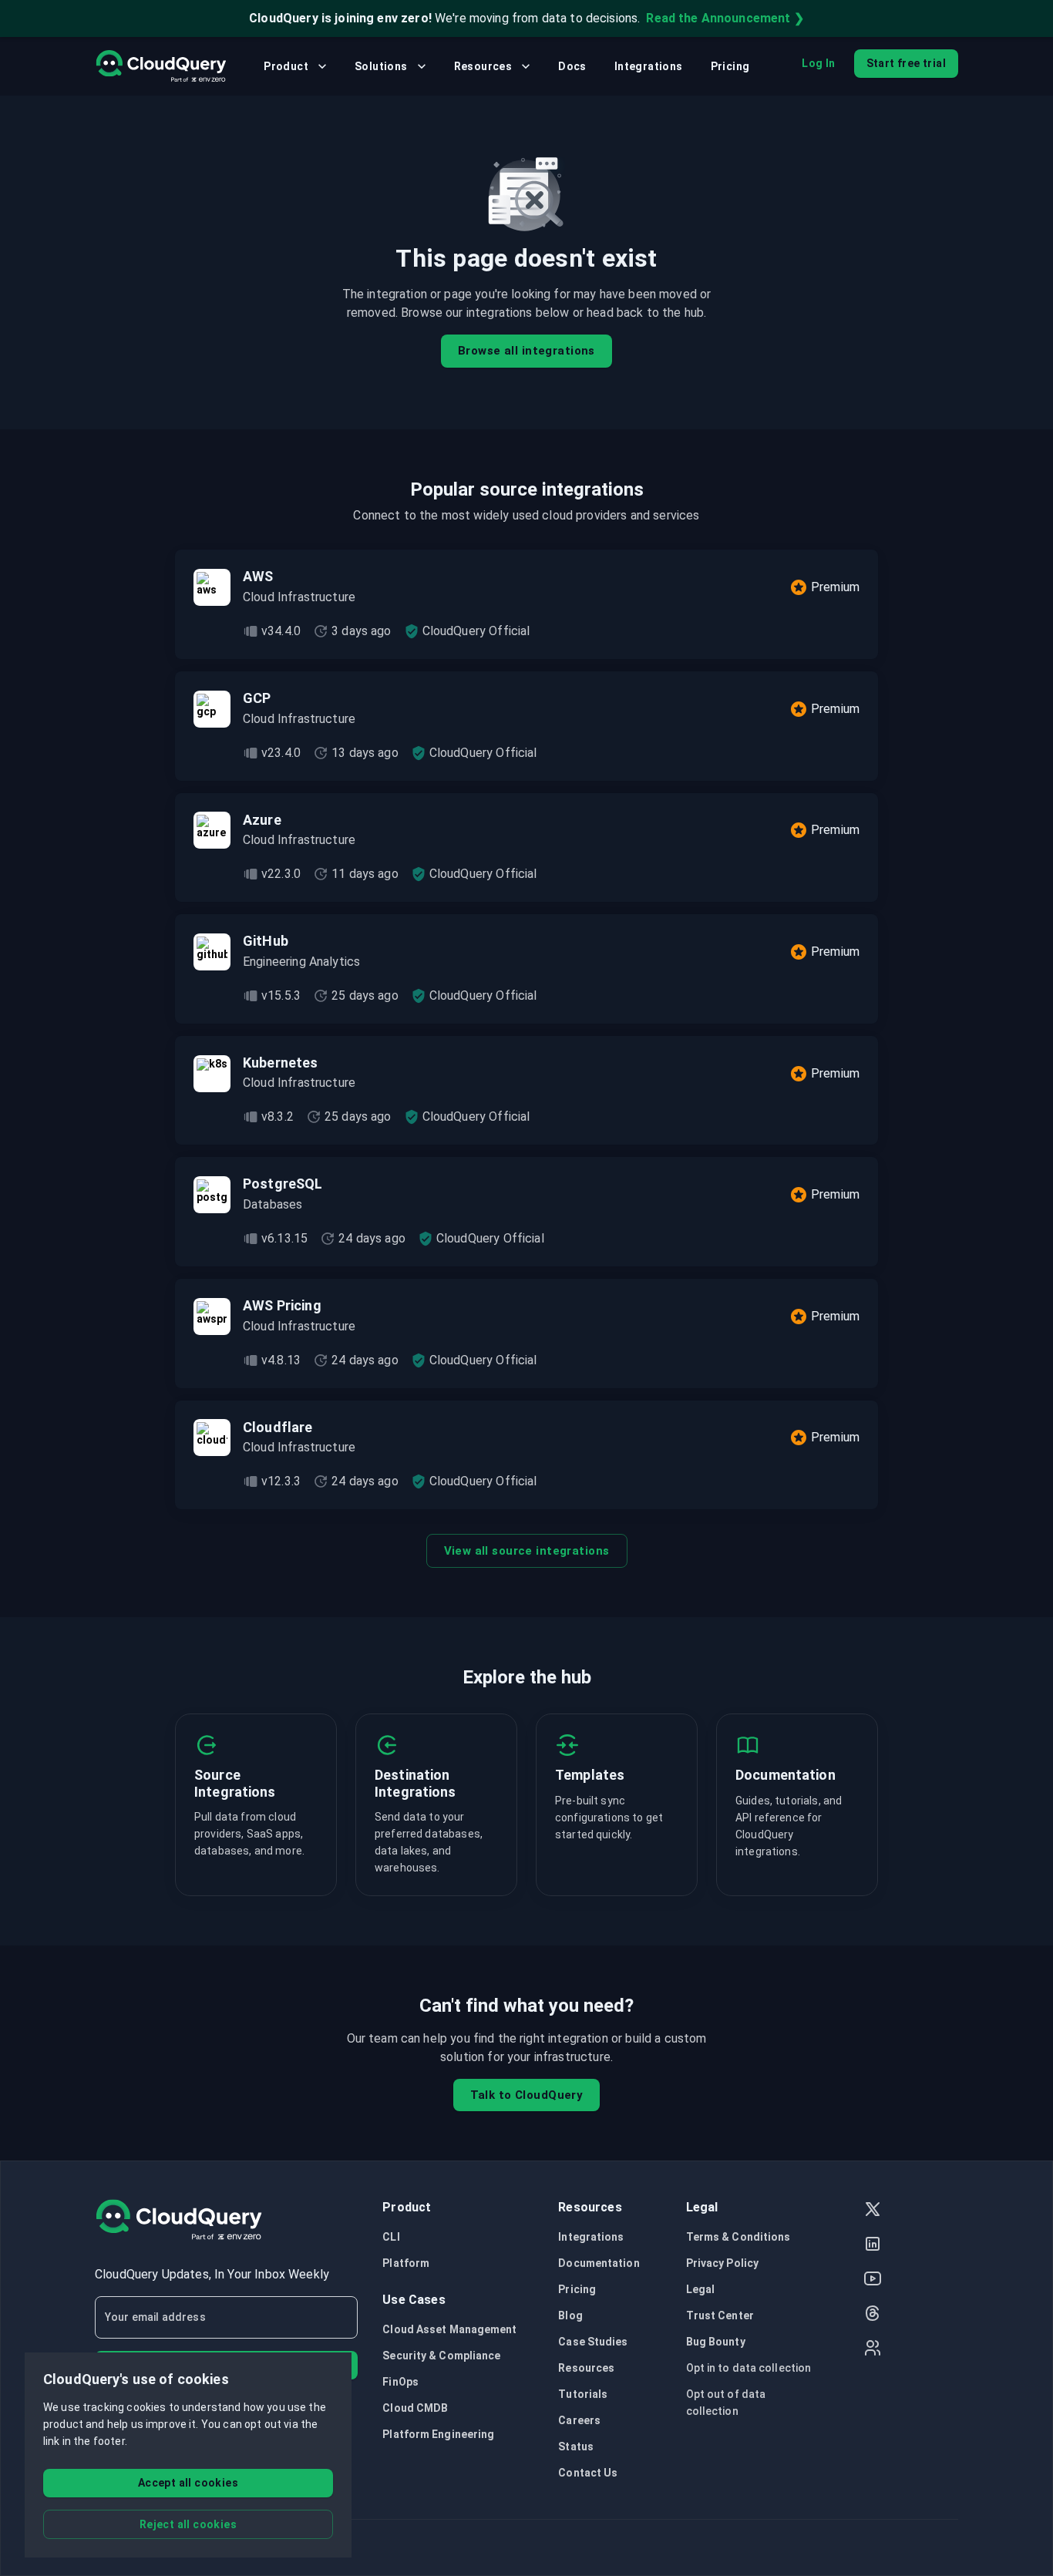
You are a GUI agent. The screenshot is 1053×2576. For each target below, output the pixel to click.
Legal (701, 2289)
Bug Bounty (716, 2342)
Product (286, 66)
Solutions (381, 66)
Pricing (730, 66)
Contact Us (588, 2473)
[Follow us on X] (873, 2211)
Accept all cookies (188, 2483)
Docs (572, 66)
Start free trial (906, 63)
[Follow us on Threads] (873, 2315)
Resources (483, 66)
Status (576, 2447)
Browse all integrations (526, 351)
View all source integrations (527, 1551)
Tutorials (583, 2394)
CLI (391, 2237)
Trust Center (720, 2315)
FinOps (400, 2382)
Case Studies (593, 2342)
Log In (818, 63)
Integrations (649, 66)
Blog (570, 2315)
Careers (579, 2420)
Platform (406, 2263)
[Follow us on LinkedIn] (873, 2246)
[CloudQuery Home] (161, 66)
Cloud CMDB (415, 2408)
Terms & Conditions (738, 2237)
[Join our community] (873, 2350)
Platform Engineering (438, 2434)
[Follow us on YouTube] (873, 2280)
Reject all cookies (188, 2524)
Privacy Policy (722, 2263)
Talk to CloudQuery (527, 2095)
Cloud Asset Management (449, 2329)
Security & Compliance (441, 2356)
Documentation (599, 2263)
